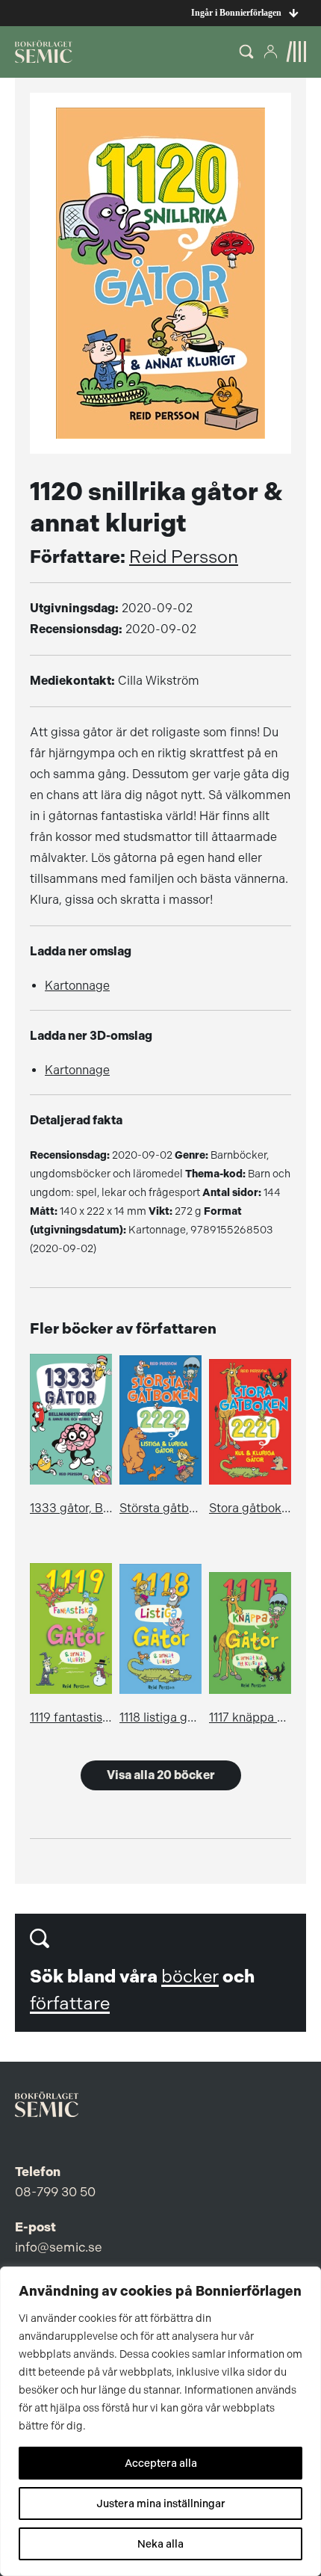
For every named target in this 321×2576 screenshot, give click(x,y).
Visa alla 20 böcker (161, 1775)
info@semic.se (59, 2247)
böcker (190, 1976)
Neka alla (160, 2544)
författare (70, 2003)
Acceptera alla (161, 2463)
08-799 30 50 (55, 2192)
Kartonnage (77, 986)
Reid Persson (184, 557)
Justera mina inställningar (161, 2503)
